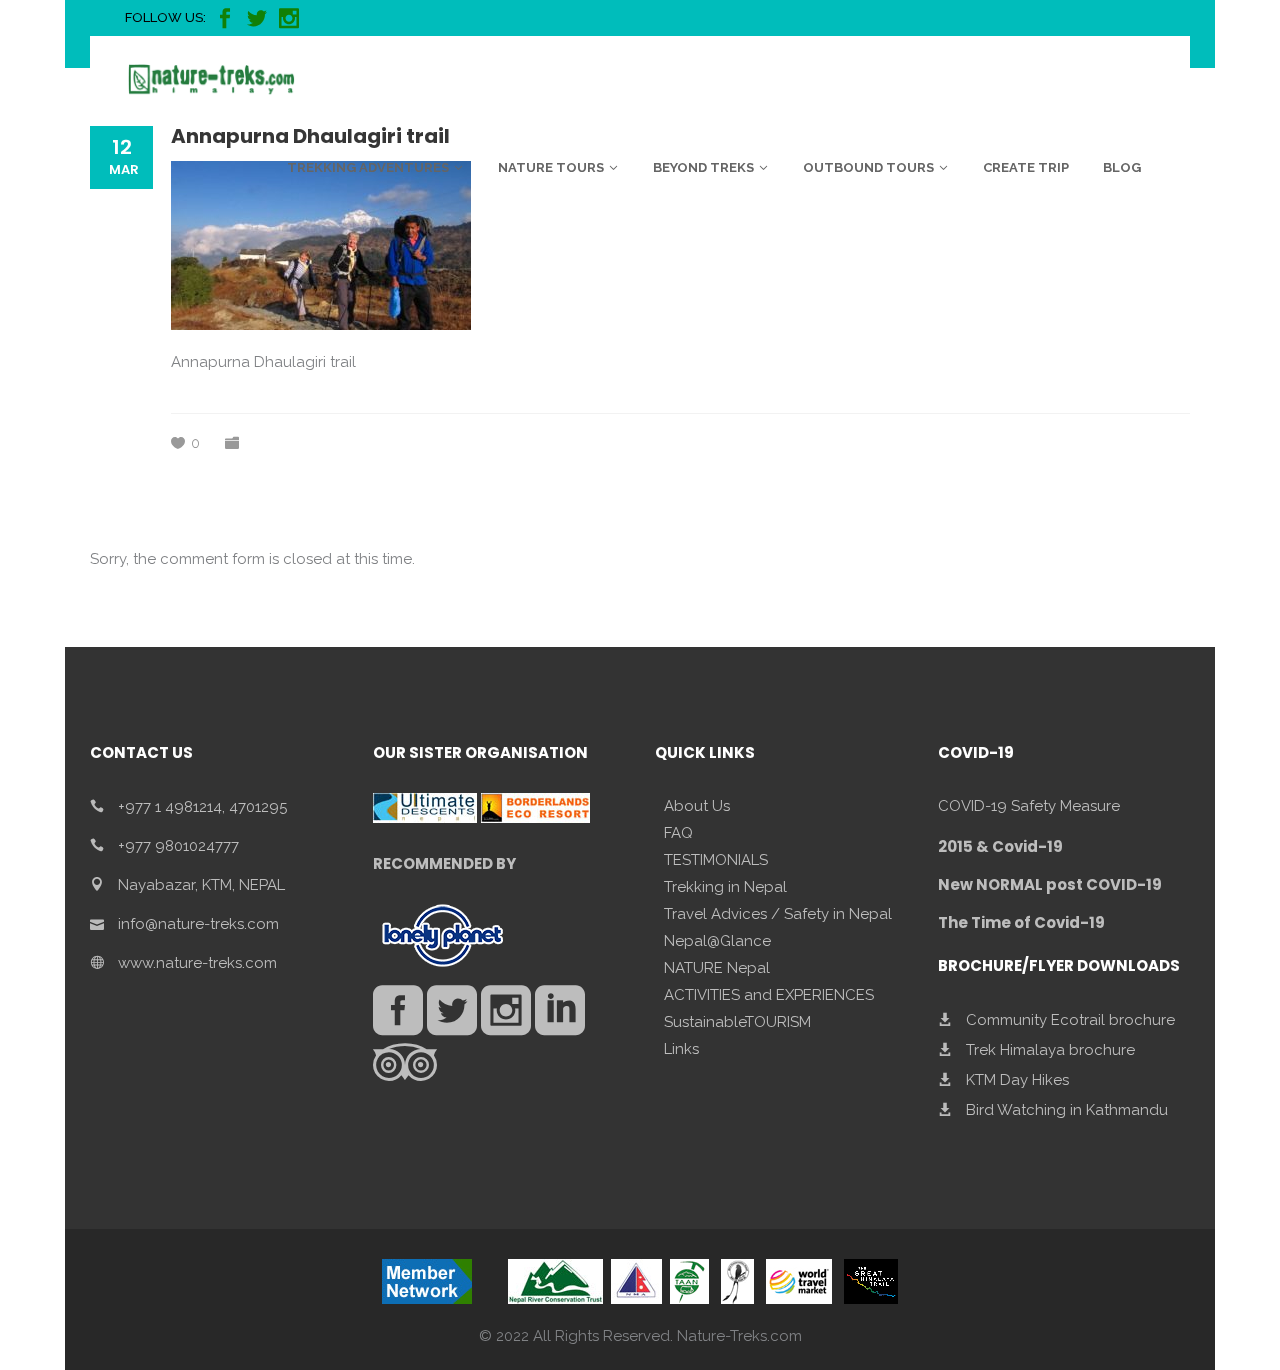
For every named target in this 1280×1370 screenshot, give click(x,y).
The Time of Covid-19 (1021, 922)
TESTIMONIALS (716, 860)
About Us (697, 806)
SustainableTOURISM (737, 1022)
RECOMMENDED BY (444, 863)
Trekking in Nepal (725, 887)
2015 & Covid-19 (1000, 846)
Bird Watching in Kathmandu (1067, 1110)
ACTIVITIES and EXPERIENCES (769, 995)
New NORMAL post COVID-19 (1050, 884)
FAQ (678, 833)
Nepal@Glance (717, 941)
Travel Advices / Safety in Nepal (778, 914)
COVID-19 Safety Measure (1029, 806)
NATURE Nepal (717, 968)
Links (681, 1049)
